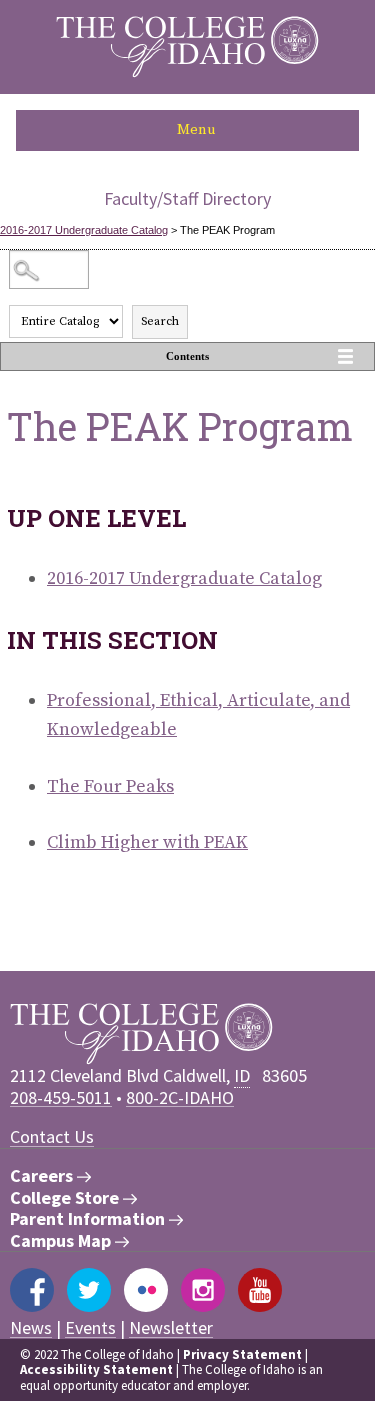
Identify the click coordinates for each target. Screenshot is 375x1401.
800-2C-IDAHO (180, 1097)
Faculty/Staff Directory (187, 198)
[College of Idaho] (187, 72)
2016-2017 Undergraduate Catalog (84, 230)
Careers (43, 1176)
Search (160, 321)
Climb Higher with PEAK (147, 842)
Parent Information (89, 1219)
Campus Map (62, 1241)
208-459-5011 (61, 1097)
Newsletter (171, 1327)
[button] (187, 130)
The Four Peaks (110, 786)
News (31, 1327)
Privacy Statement (242, 1354)
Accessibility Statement (96, 1369)
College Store (66, 1198)
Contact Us (52, 1136)
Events (90, 1327)
